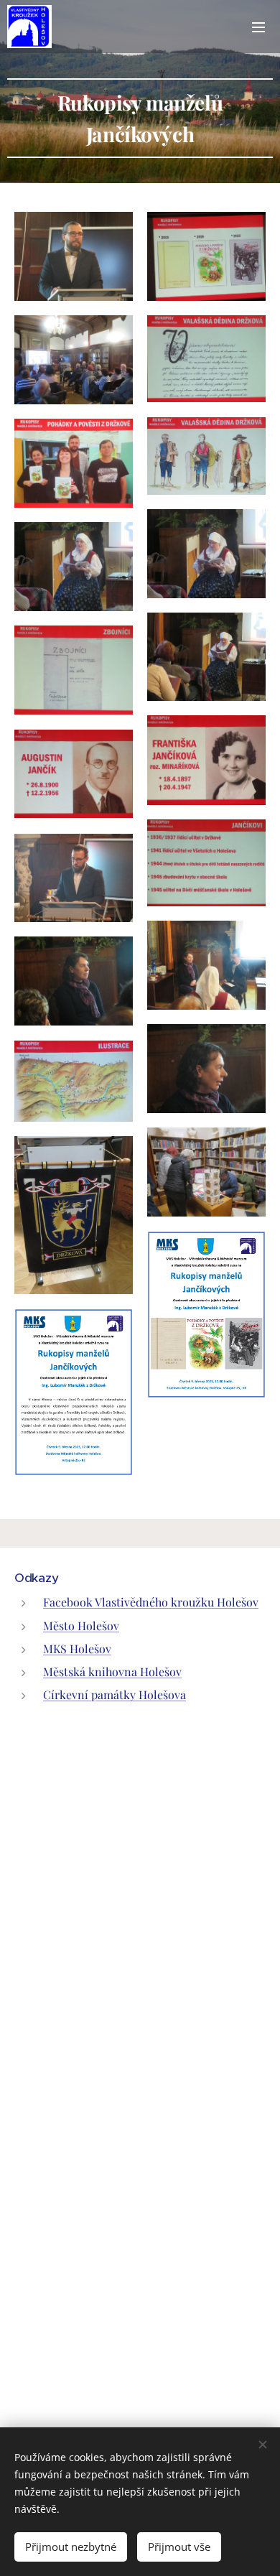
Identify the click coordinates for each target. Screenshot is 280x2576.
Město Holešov (81, 1626)
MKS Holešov (77, 1649)
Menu (258, 27)
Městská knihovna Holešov (112, 1671)
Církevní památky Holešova (115, 1694)
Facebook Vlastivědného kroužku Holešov (151, 1602)
